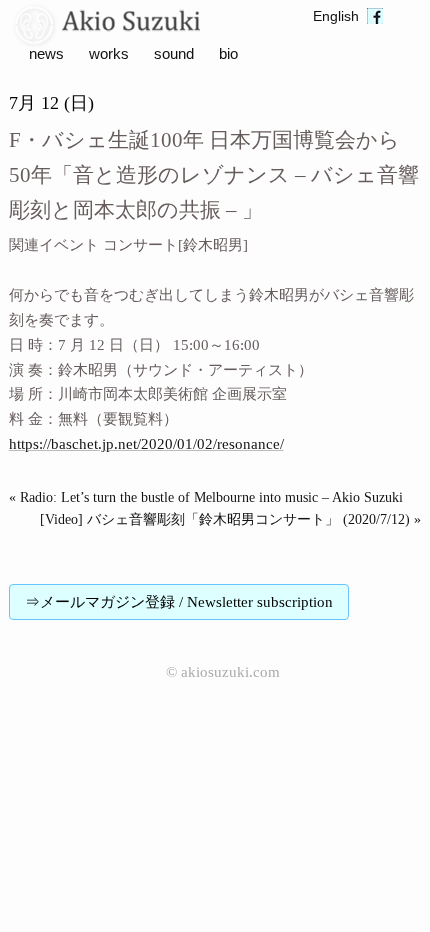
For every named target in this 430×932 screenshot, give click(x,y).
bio (228, 53)
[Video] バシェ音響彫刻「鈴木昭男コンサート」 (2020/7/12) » (230, 519)
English (336, 16)
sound (174, 53)
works (109, 53)
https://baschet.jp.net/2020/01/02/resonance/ (146, 444)
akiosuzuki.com (230, 672)
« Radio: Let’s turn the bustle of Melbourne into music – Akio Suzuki (206, 497)
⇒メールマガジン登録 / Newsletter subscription (179, 602)
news (46, 53)
